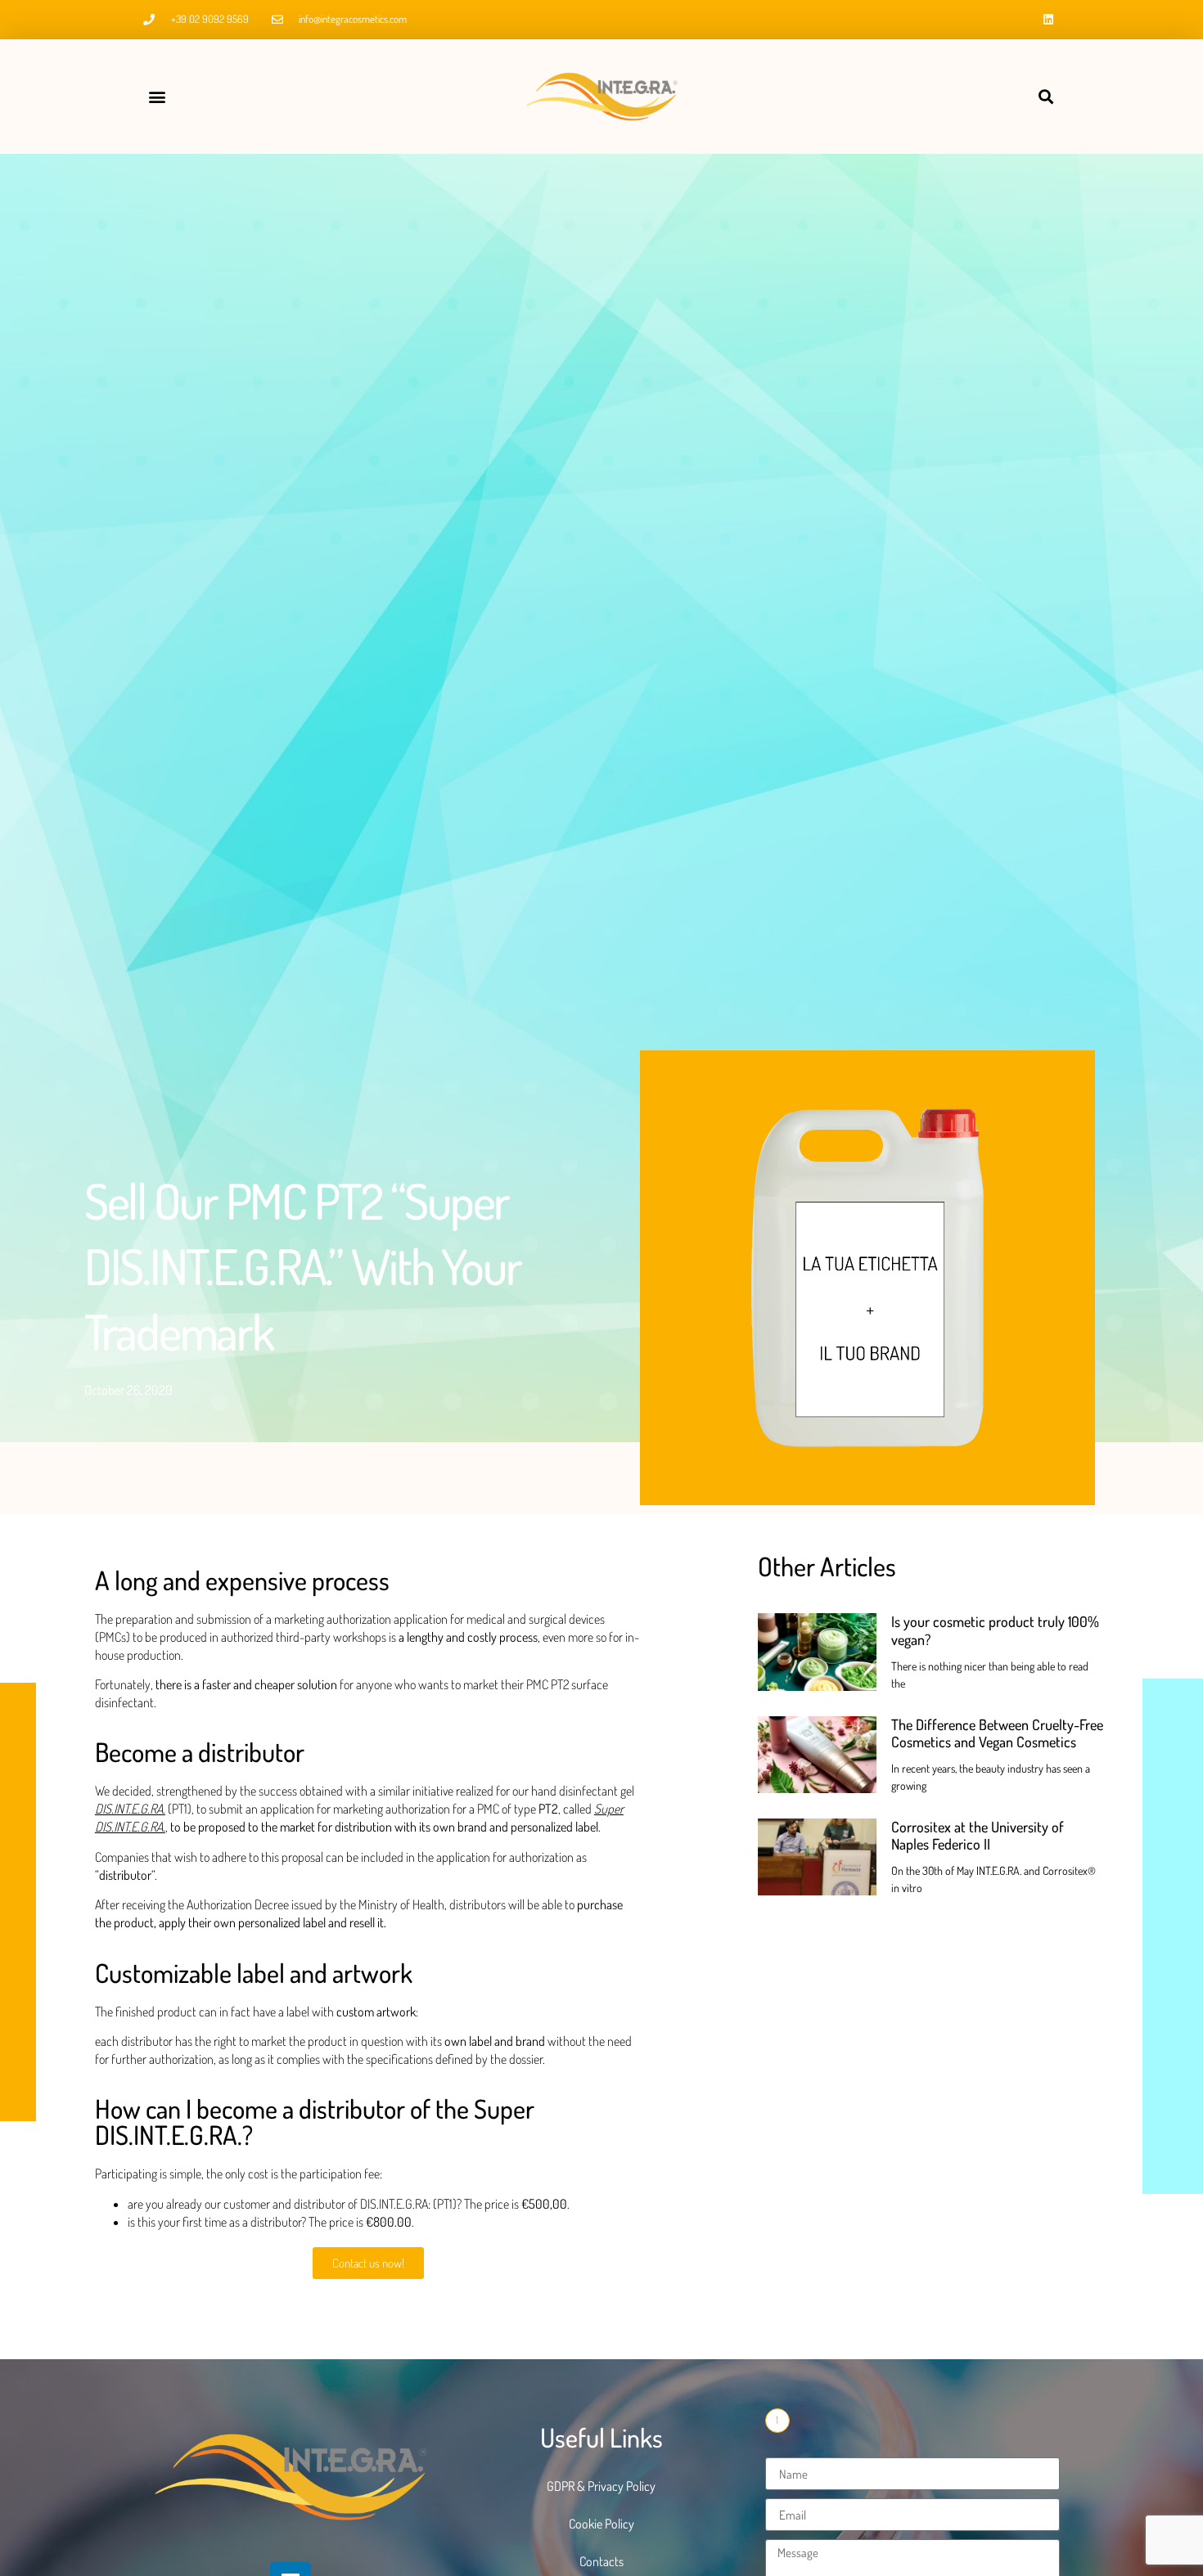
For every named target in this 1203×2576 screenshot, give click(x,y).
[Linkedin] (1048, 20)
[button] (157, 97)
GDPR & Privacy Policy (601, 2486)
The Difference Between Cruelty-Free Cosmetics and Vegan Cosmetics (997, 1733)
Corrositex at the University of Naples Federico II (978, 1836)
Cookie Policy (601, 2524)
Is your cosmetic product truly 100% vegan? (995, 1630)
